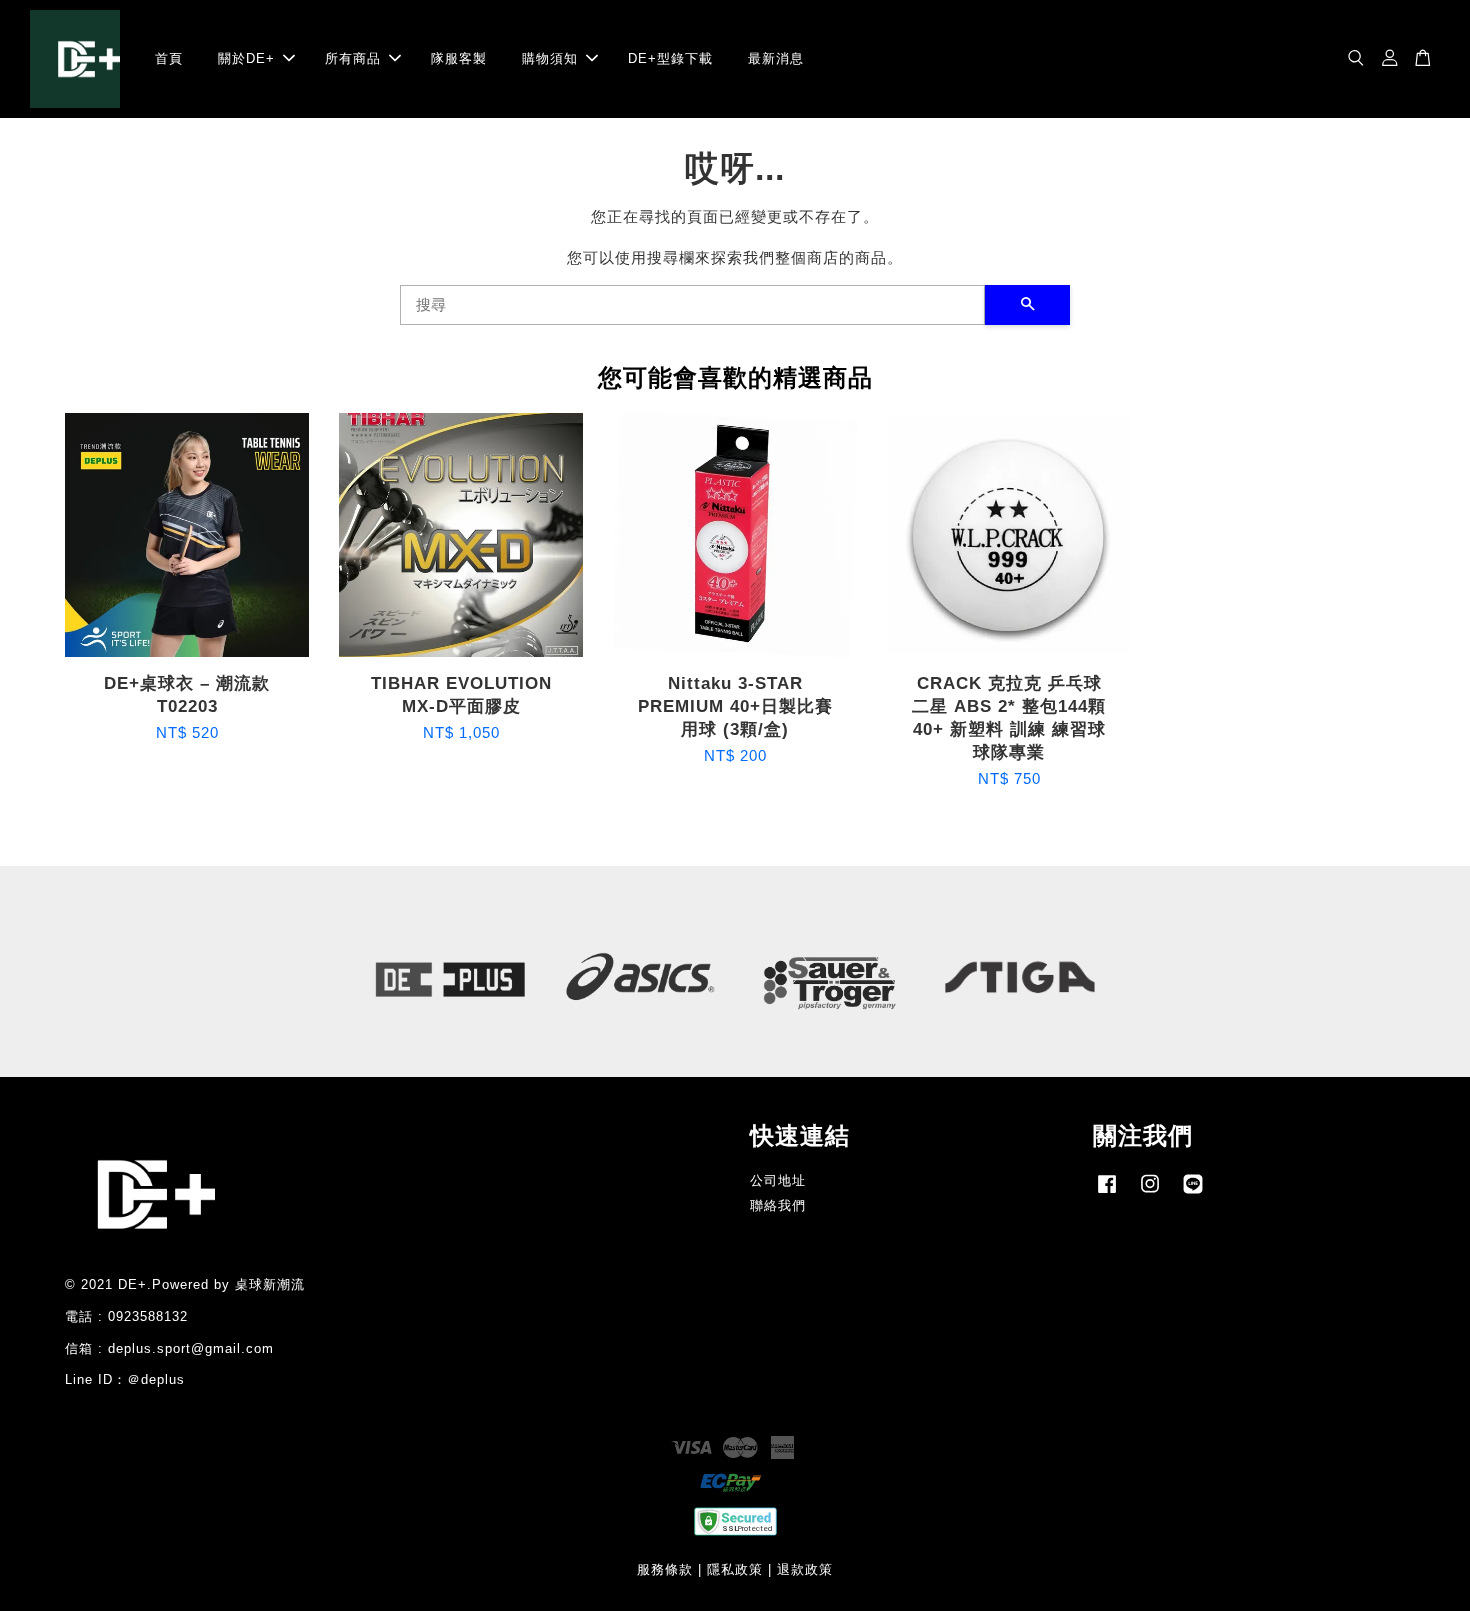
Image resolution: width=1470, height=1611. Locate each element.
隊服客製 (459, 58)
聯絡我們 (778, 1205)
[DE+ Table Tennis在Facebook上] (1107, 1193)
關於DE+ (246, 58)
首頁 (169, 58)
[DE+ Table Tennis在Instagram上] (1150, 1193)
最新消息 (776, 58)
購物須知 (550, 58)
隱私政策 (735, 1569)
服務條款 (665, 1569)
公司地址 (778, 1180)
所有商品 (353, 58)
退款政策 (805, 1569)
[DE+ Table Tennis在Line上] (1193, 1193)
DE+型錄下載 (670, 58)
